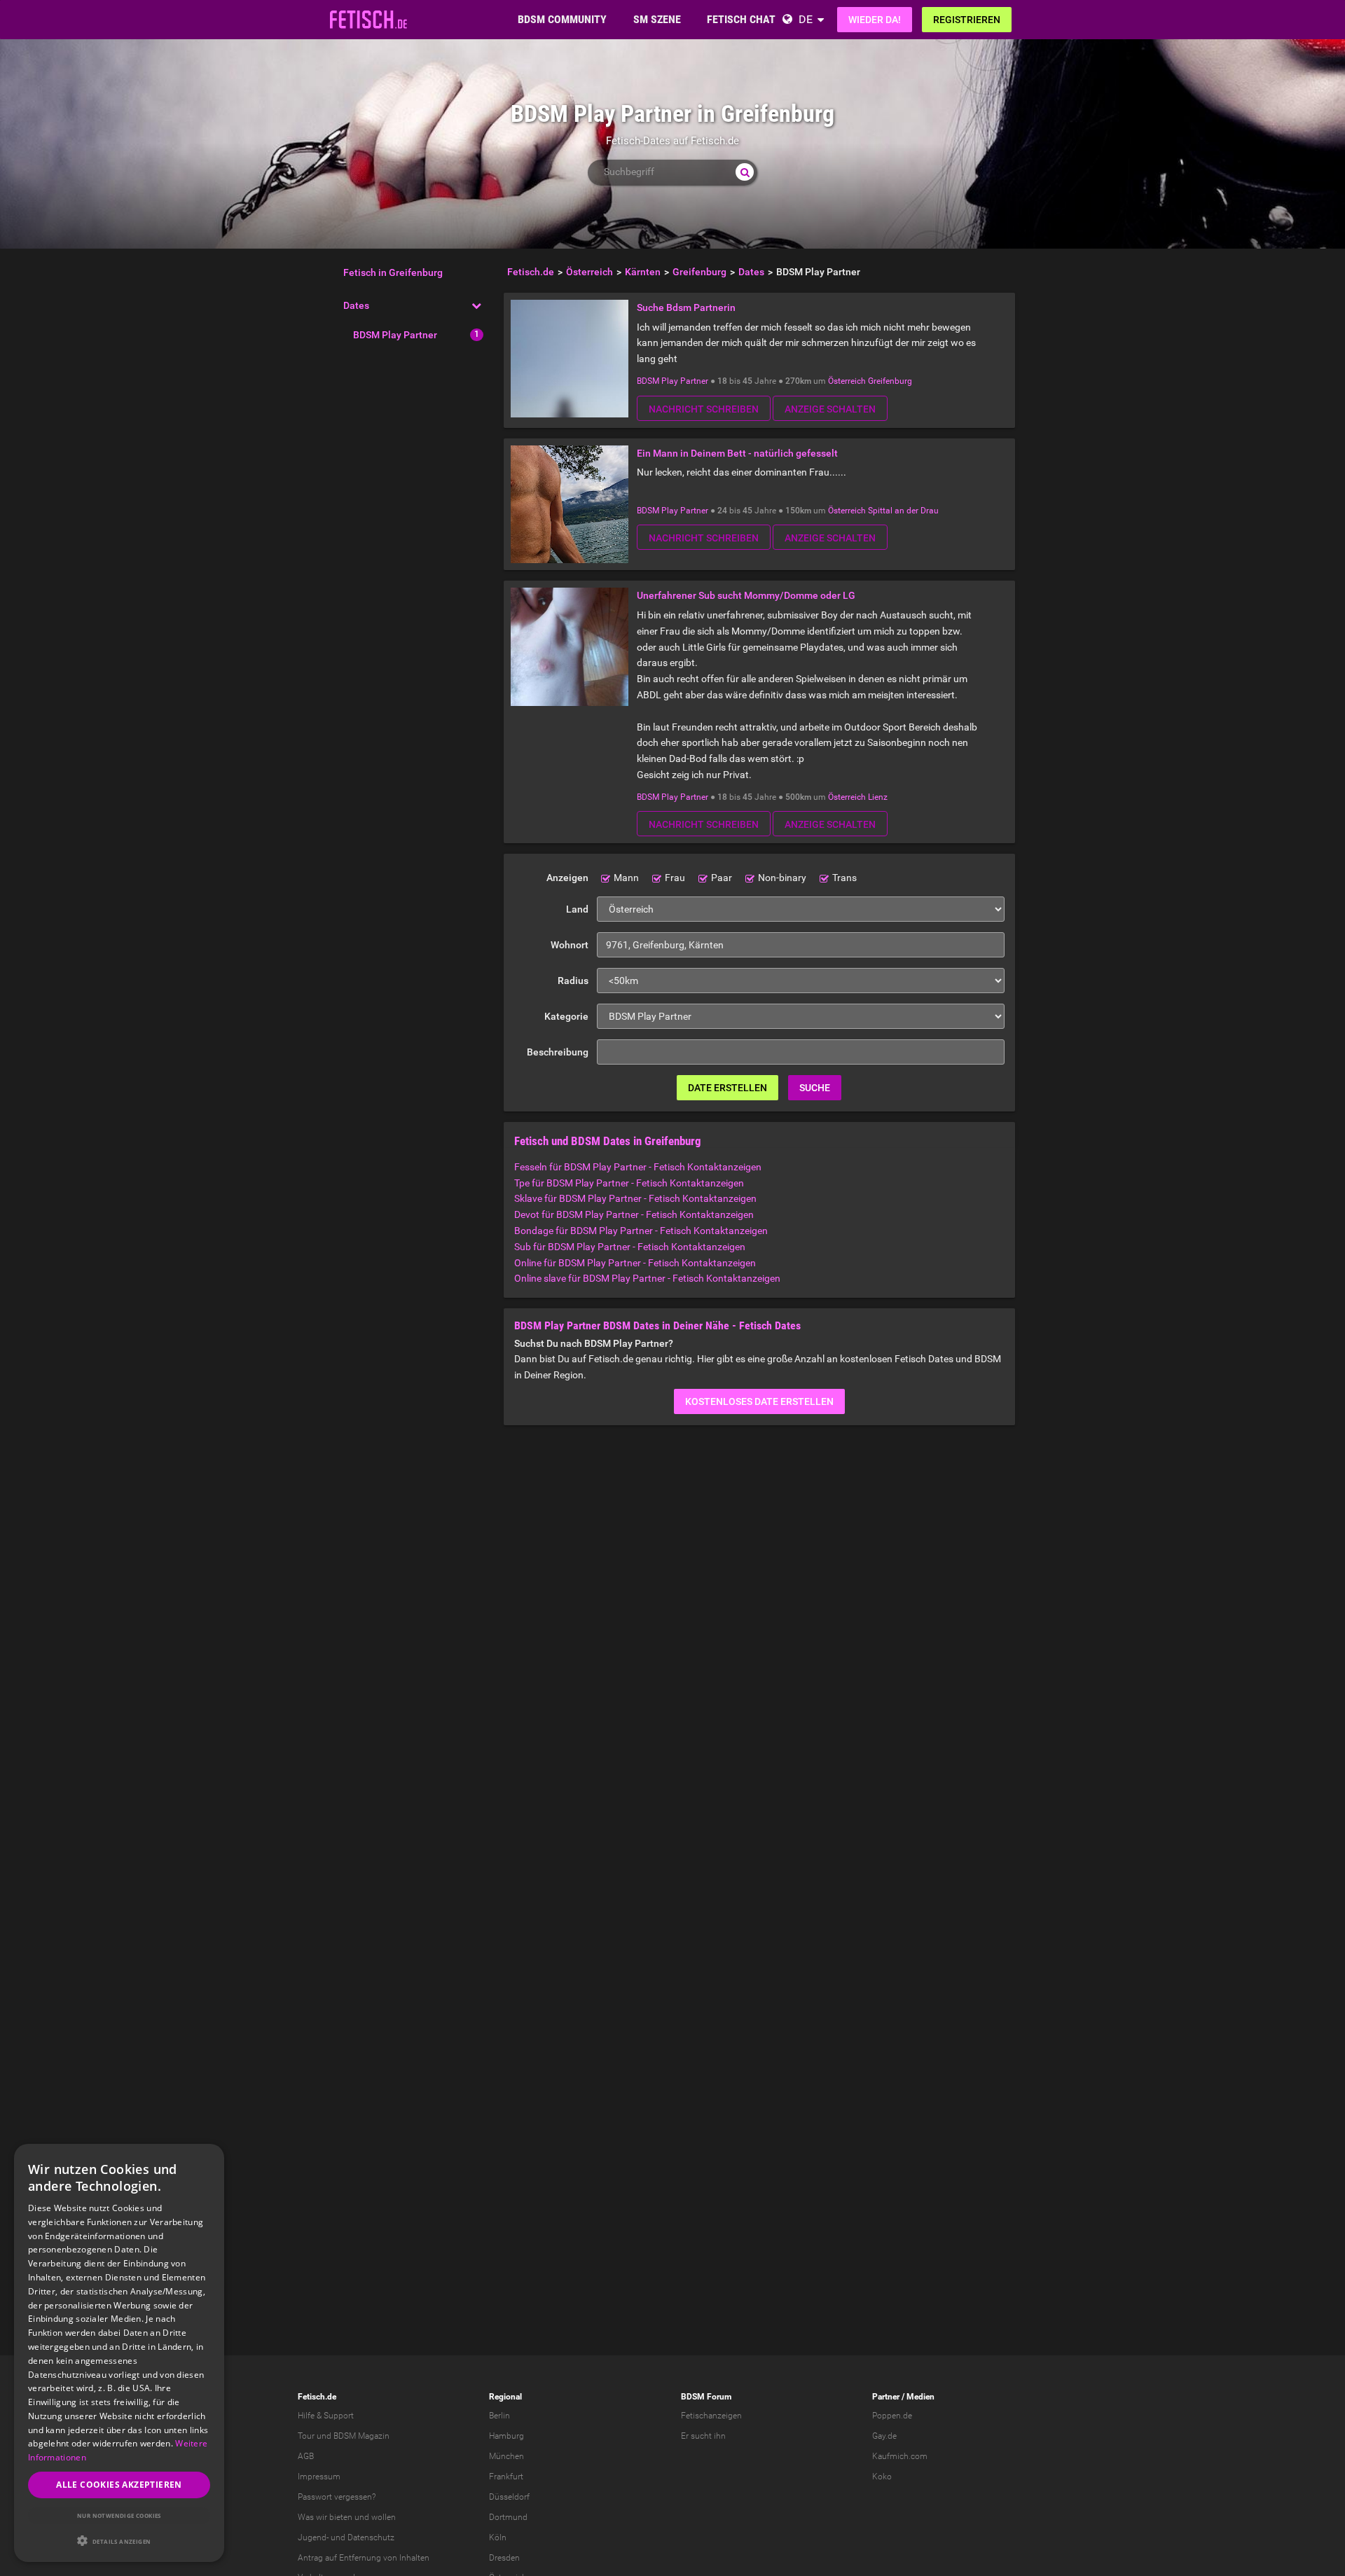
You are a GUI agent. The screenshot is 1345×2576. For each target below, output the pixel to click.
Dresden (504, 2558)
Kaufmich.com (900, 2456)
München (506, 2456)
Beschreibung (558, 1052)
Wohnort (570, 945)
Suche (815, 1088)
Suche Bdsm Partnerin (686, 307)
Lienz (878, 797)
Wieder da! (875, 20)
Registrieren (967, 20)
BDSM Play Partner (395, 335)
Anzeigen (567, 878)
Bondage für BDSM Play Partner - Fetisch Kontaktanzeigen (641, 1231)
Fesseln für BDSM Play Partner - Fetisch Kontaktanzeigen (638, 1167)
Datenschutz (371, 2537)
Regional (505, 2397)
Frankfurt (506, 2477)
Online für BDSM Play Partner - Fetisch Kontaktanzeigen (635, 1263)
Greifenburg (890, 381)
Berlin (499, 2416)
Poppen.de (892, 2416)
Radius (573, 981)
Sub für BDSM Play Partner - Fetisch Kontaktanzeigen (630, 1247)
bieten (341, 2517)
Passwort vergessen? (337, 2497)
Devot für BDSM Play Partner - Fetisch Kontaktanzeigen (634, 1214)
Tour (306, 2436)
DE (806, 19)
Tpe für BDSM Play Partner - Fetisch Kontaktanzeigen (629, 1183)
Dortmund (508, 2517)
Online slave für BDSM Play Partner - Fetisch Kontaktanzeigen (647, 1278)
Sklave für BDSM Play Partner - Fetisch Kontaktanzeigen (635, 1198)
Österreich (847, 381)
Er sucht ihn (703, 2436)
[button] (119, 2541)
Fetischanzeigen (711, 2416)
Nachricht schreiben (704, 409)
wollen (384, 2517)
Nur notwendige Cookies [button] (119, 2515)
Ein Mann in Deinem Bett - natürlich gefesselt (737, 453)
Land (577, 909)
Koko (882, 2477)
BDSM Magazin (361, 2436)
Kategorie (566, 1016)
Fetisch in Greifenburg (393, 272)
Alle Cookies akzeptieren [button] (119, 2485)
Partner (886, 2397)
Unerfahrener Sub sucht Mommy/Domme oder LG (746, 595)
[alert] (119, 2353)
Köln (498, 2537)
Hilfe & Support (326, 2416)
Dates (356, 305)
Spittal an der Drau (903, 511)
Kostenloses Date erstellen (759, 1401)
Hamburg (506, 2436)
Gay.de (884, 2436)
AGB (306, 2456)
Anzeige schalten (830, 409)
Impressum (319, 2477)
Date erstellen (727, 1088)
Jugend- (313, 2537)
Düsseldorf (509, 2497)
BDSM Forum (706, 2397)
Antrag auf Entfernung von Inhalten (364, 2558)
